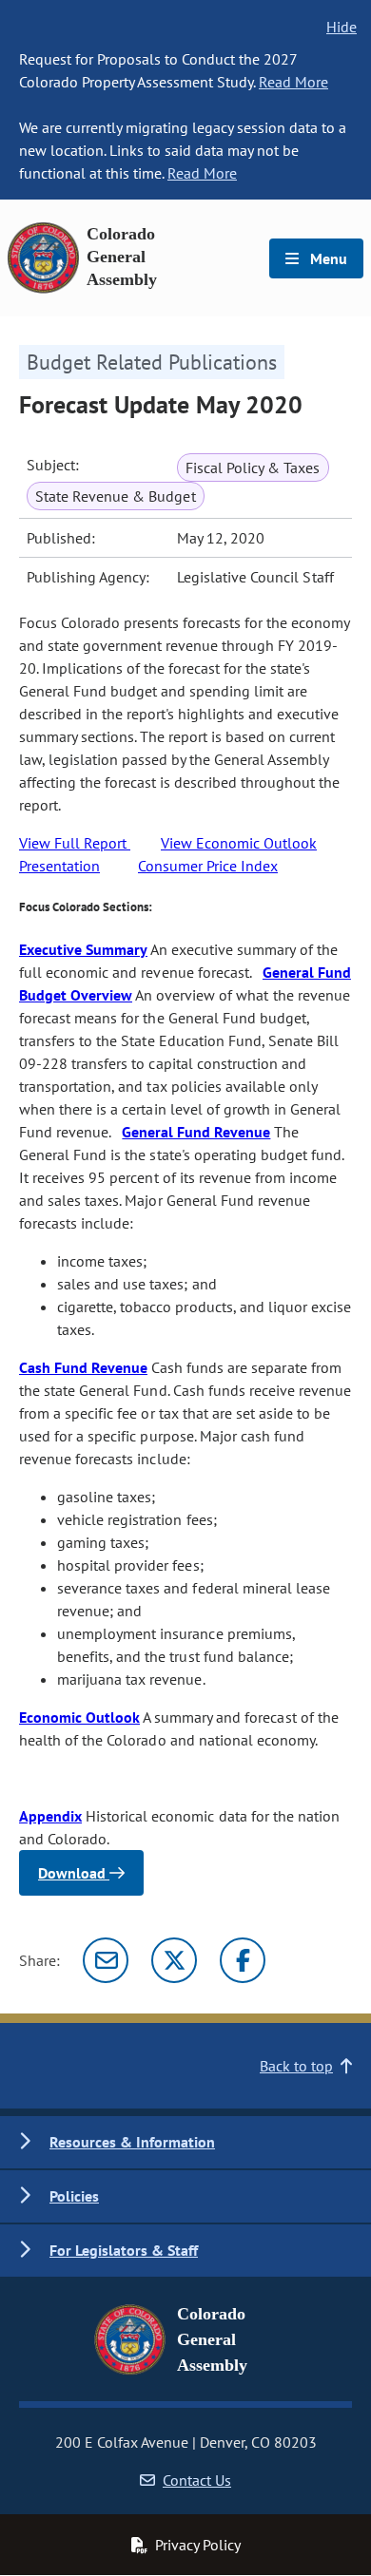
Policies (74, 2196)
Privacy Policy (198, 2545)
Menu (327, 258)
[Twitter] (174, 1960)
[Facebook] (243, 1960)
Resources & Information (132, 2142)
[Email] (106, 1960)
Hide (342, 27)
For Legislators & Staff (124, 2250)
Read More (293, 82)
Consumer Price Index (208, 866)
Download (74, 1873)
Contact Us (197, 2480)
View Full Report (75, 843)
